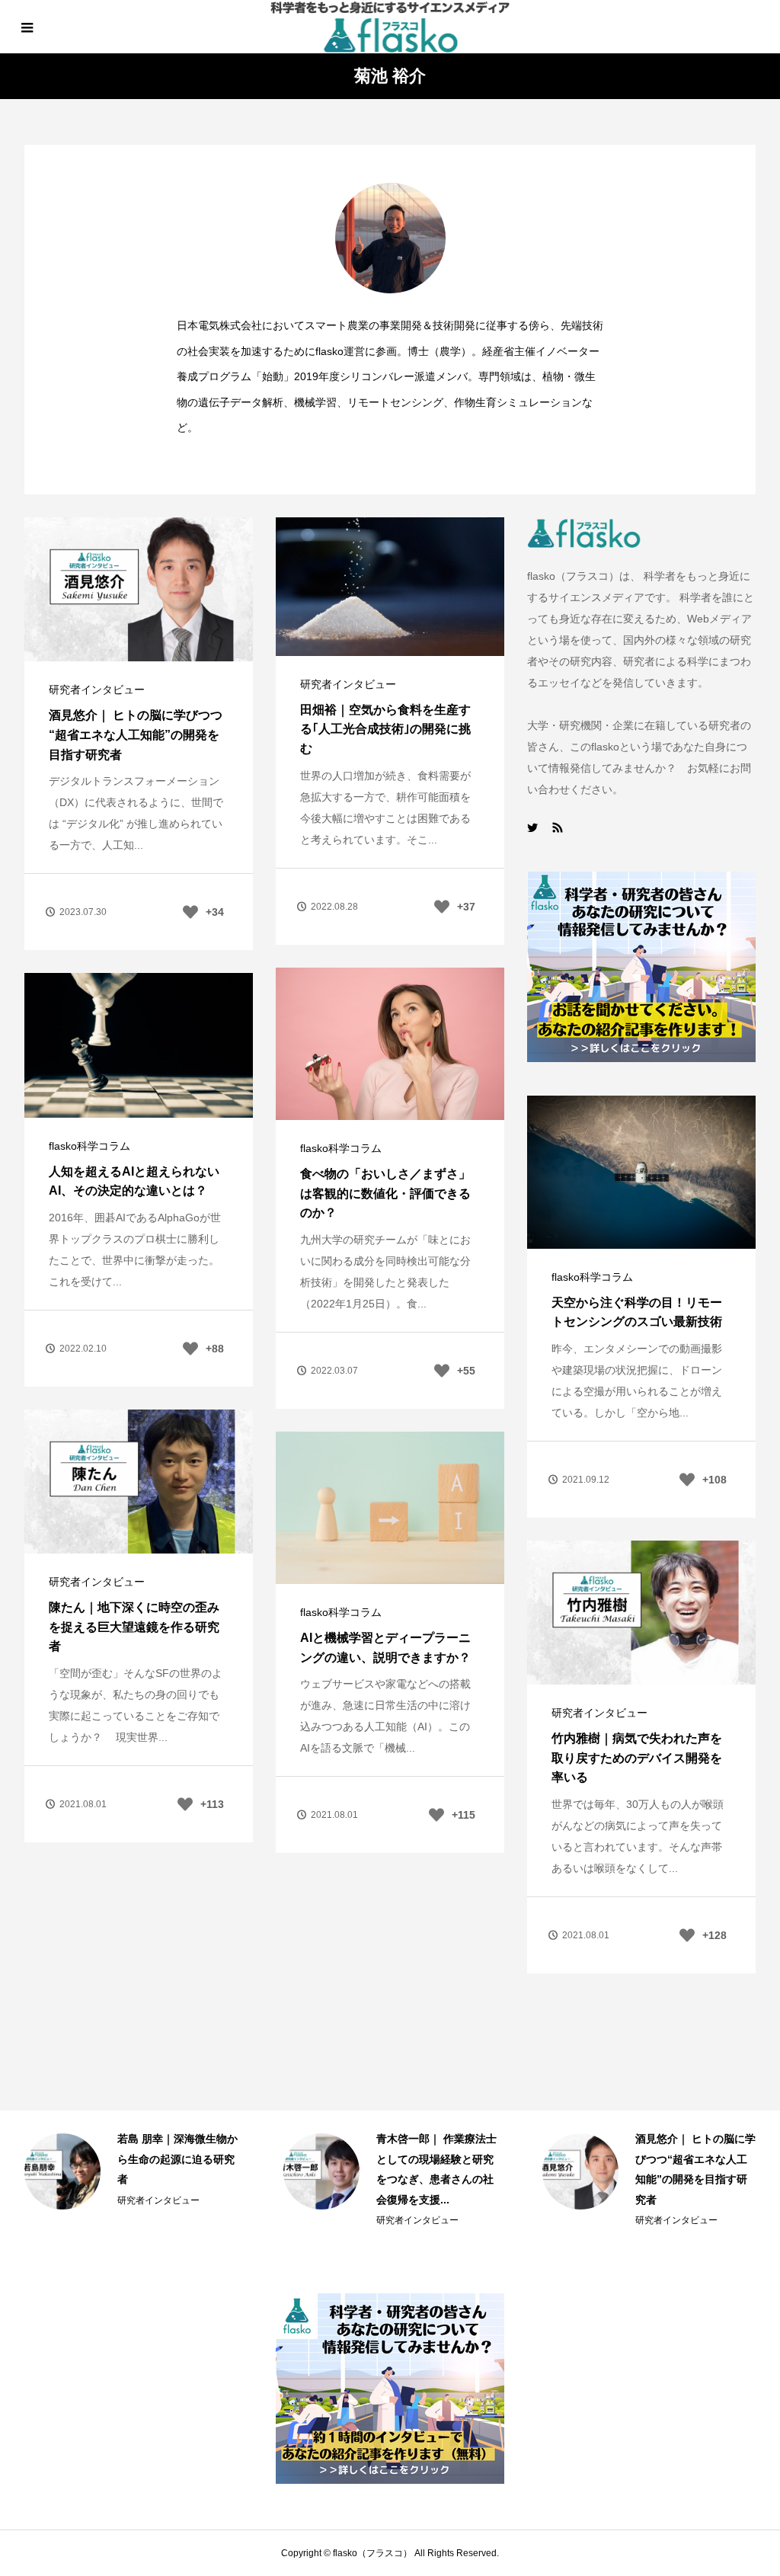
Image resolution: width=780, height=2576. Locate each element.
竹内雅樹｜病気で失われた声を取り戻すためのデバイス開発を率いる (637, 1758)
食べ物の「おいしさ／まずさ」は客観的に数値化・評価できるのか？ (385, 1193)
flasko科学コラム (341, 1148)
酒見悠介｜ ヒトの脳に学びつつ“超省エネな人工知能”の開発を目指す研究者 (136, 734)
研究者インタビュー (97, 690)
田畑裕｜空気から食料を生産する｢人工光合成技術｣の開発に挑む (385, 729)
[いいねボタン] (190, 912)
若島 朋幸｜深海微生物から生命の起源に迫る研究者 (177, 2159)
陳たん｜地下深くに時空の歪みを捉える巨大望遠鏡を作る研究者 (134, 1627)
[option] (131, 2171)
